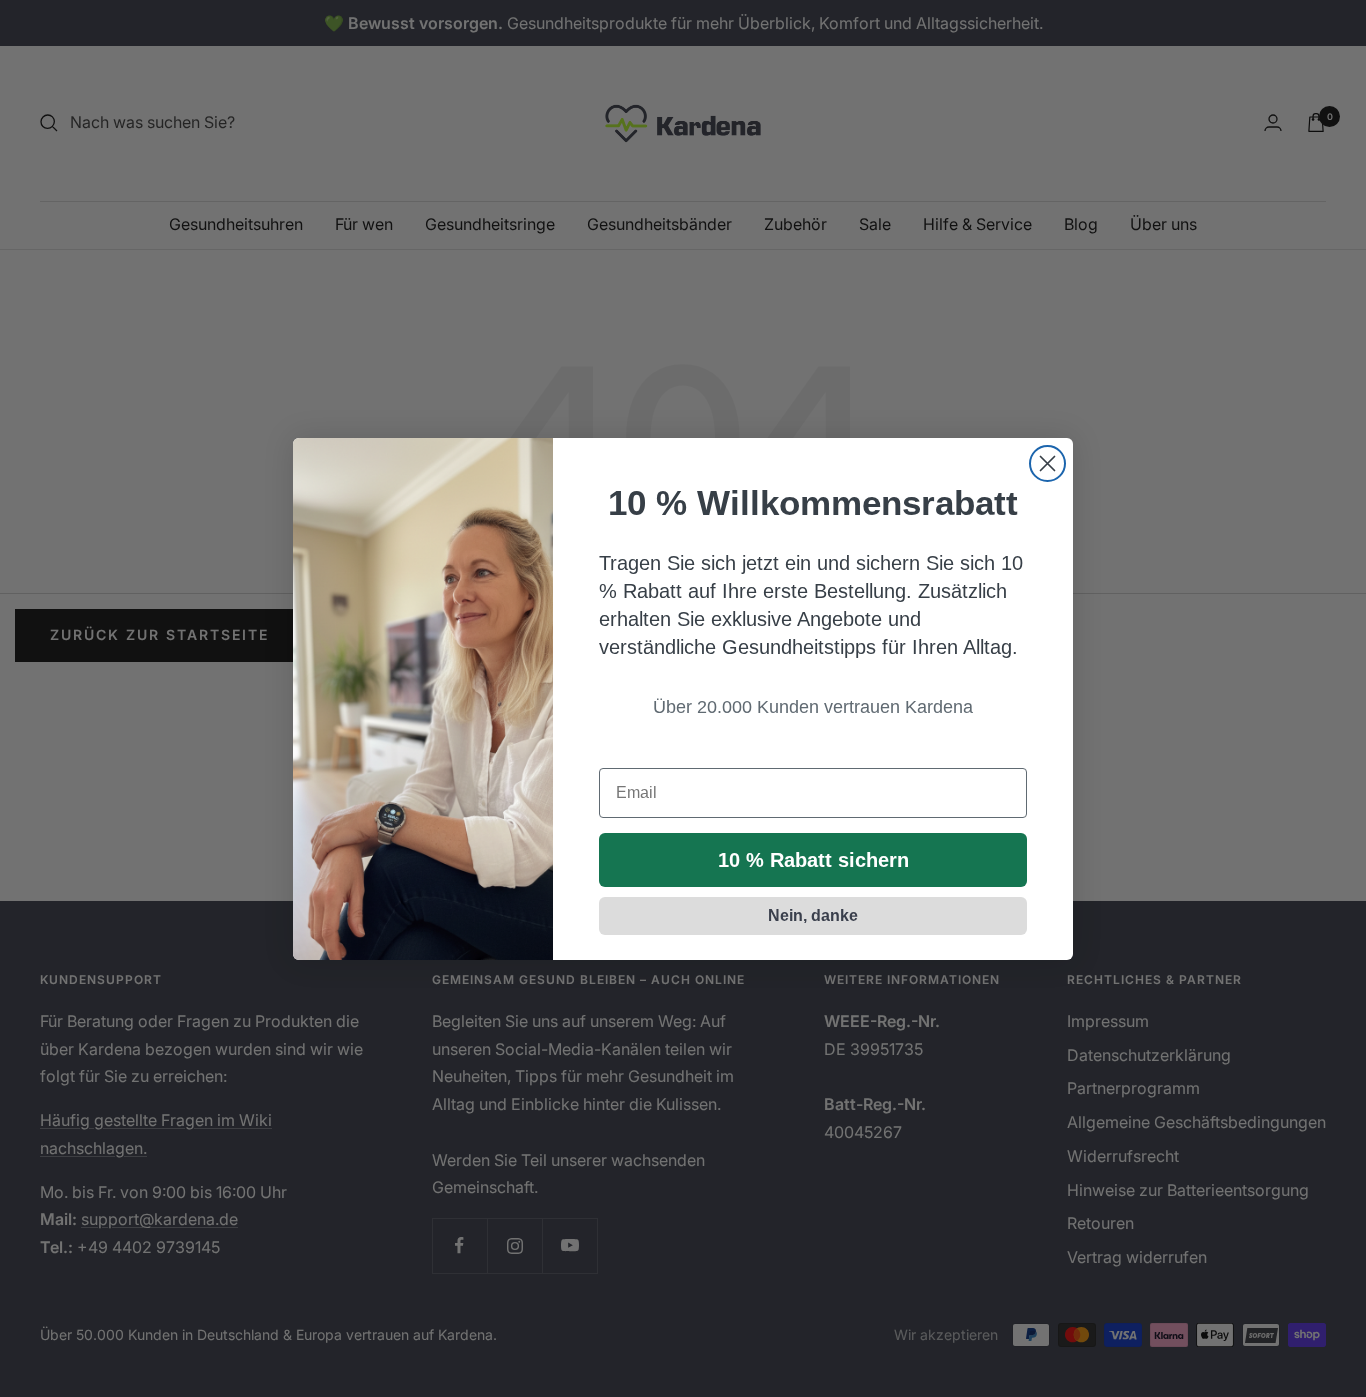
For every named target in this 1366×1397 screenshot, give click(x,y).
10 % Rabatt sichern (813, 860)
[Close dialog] (1047, 463)
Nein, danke (813, 915)
